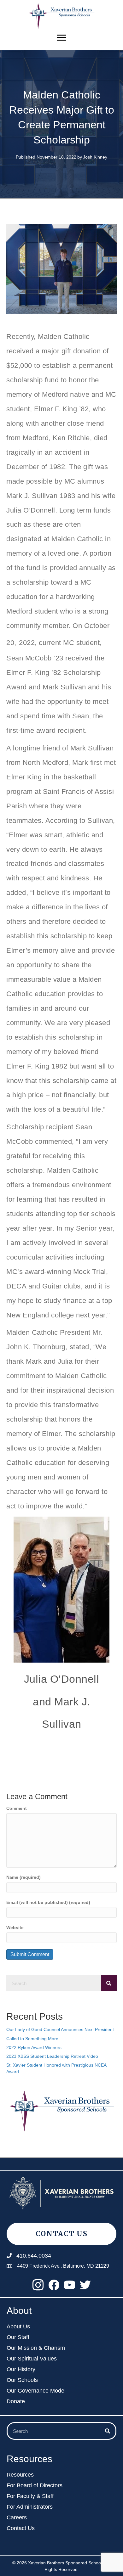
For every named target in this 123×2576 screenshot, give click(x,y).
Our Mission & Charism (36, 2348)
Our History (21, 2369)
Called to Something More (32, 2039)
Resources (20, 2475)
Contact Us (21, 2528)
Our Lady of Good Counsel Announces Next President (60, 2029)
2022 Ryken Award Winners (34, 2047)
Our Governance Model (36, 2391)
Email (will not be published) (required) (48, 1902)
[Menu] (61, 38)
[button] (38, 2285)
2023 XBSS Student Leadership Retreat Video (52, 2056)
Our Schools (22, 2380)
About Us (18, 2327)
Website (15, 1928)
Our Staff (18, 2337)
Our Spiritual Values (32, 2359)
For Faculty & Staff (30, 2496)
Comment (17, 1808)
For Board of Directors (35, 2486)
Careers (17, 2518)
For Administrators (30, 2507)
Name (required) (23, 1877)
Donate (16, 2402)
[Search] (109, 1983)
